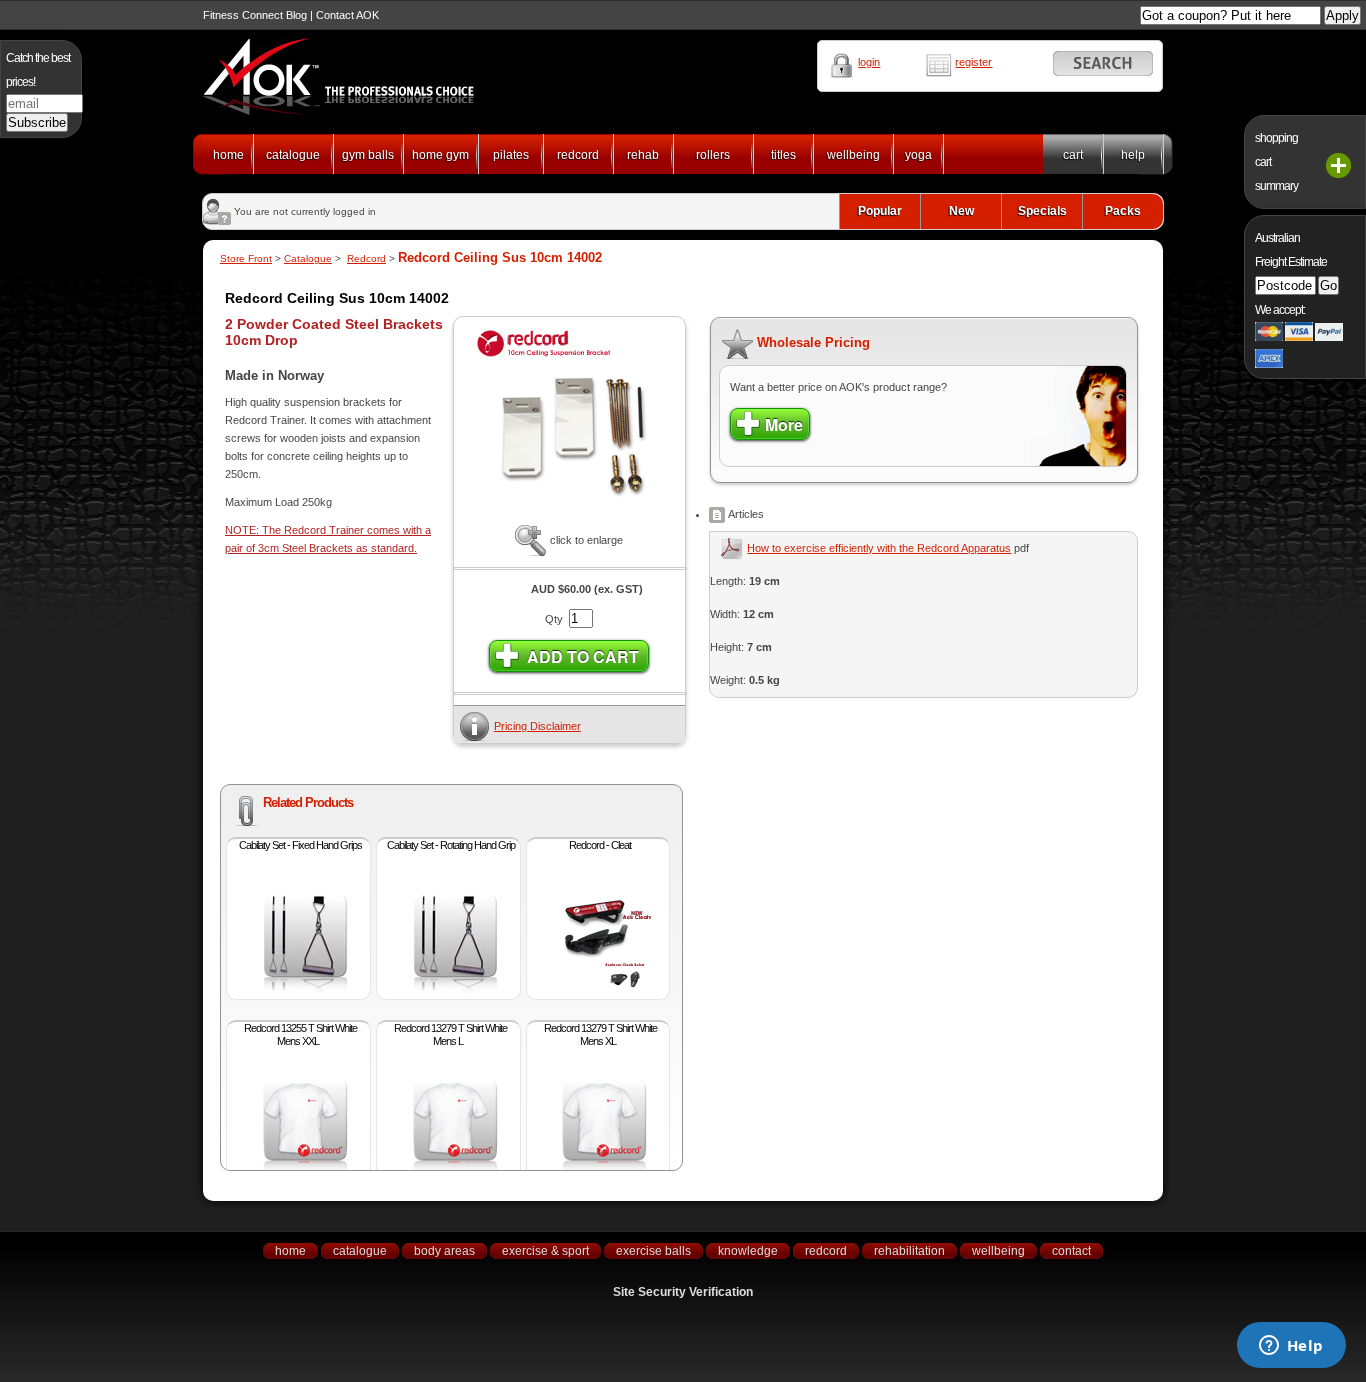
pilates (511, 155)
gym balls (368, 155)
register (973, 62)
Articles (744, 514)
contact (1071, 1251)
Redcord (366, 258)
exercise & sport (545, 1251)
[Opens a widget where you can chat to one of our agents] (1291, 1347)
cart (1073, 155)
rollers (713, 155)
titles (783, 155)
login (869, 62)
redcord (578, 155)
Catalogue (308, 258)
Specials (1042, 211)
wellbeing (853, 155)
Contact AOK (347, 15)
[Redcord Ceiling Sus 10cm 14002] (569, 521)
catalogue (293, 155)
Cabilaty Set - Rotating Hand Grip (451, 845)
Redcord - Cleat (600, 845)
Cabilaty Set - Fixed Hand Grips (300, 845)
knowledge (748, 1251)
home (228, 155)
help (1133, 155)
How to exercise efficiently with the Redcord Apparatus (879, 548)
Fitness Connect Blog (255, 15)
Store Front (246, 258)
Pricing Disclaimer (537, 726)
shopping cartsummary (1276, 162)
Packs (1123, 211)
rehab (643, 155)
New (961, 211)
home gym (440, 155)
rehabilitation (909, 1251)
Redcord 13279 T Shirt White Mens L (450, 1034)
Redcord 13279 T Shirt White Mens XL (600, 1034)
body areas (444, 1251)
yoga (918, 155)
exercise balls (653, 1251)
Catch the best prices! (38, 70)
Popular (880, 211)
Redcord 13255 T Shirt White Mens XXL (300, 1034)
